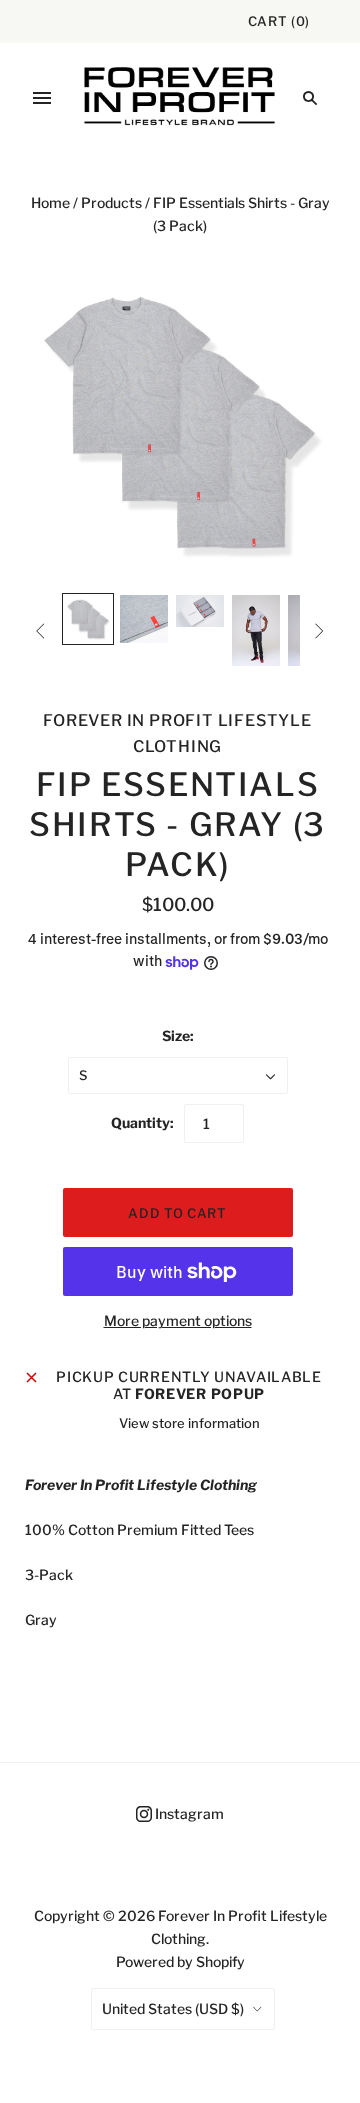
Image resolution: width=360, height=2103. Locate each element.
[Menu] (42, 98)
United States (173, 2008)
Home (50, 202)
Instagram (188, 1813)
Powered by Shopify (180, 1961)
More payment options (178, 1320)
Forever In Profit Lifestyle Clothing (177, 733)
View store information (189, 1423)
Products (111, 202)
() (279, 21)
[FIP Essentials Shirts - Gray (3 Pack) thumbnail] (88, 619)
